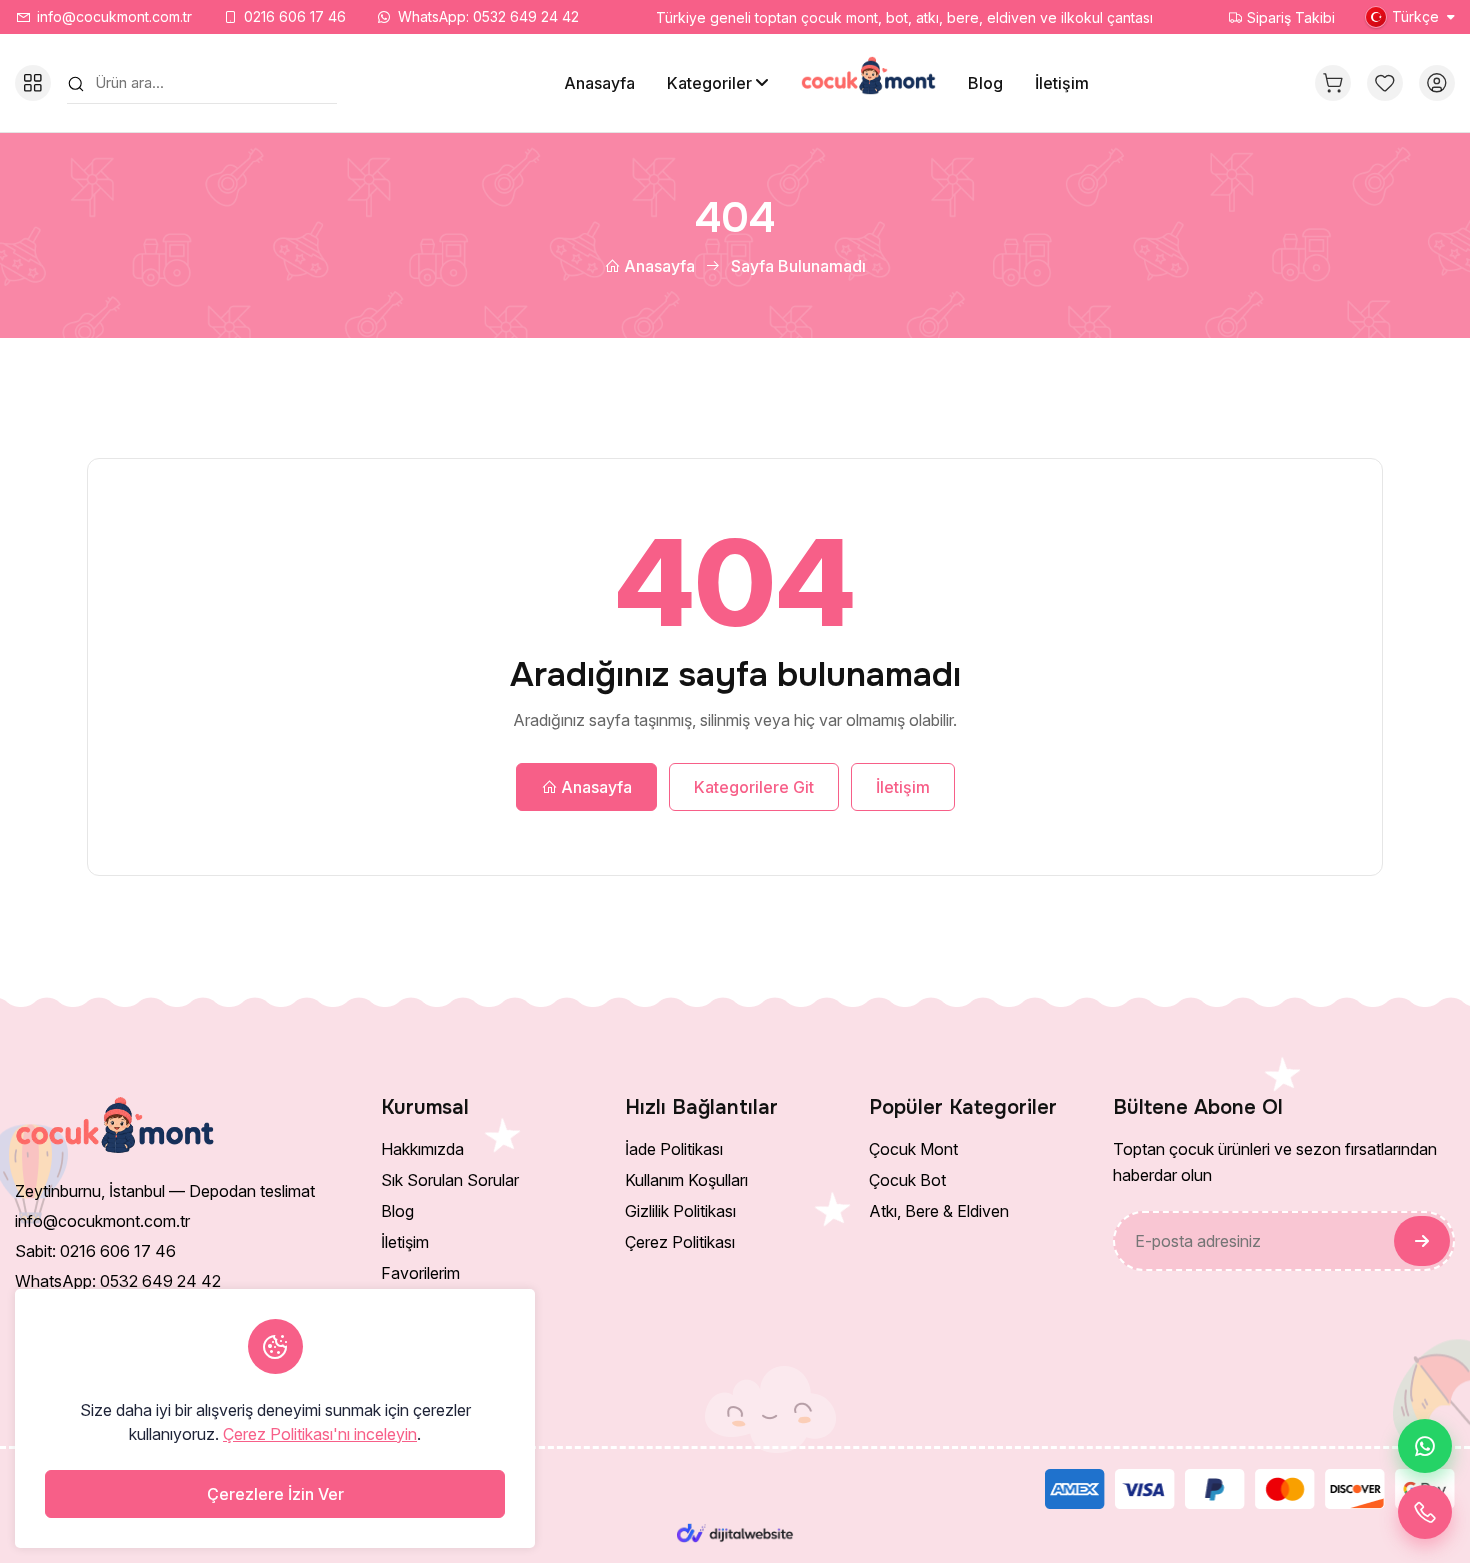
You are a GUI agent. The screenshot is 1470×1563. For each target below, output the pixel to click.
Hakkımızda (422, 1149)
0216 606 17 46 (295, 16)
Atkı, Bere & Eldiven (939, 1211)
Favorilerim (420, 1273)
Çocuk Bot (907, 1180)
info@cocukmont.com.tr (114, 16)
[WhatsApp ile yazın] (1425, 1446)
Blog (985, 83)
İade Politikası (674, 1149)
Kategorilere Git (754, 787)
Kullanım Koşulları (686, 1180)
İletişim (1062, 83)
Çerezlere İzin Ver (275, 1494)
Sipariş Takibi (1289, 17)
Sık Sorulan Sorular (450, 1180)
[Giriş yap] (1437, 83)
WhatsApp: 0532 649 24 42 (488, 16)
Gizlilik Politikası (680, 1211)
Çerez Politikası (680, 1242)
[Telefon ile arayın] (1425, 1512)
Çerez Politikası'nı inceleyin (320, 1434)
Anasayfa (599, 83)
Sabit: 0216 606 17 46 (95, 1251)
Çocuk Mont (913, 1149)
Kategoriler (709, 83)
